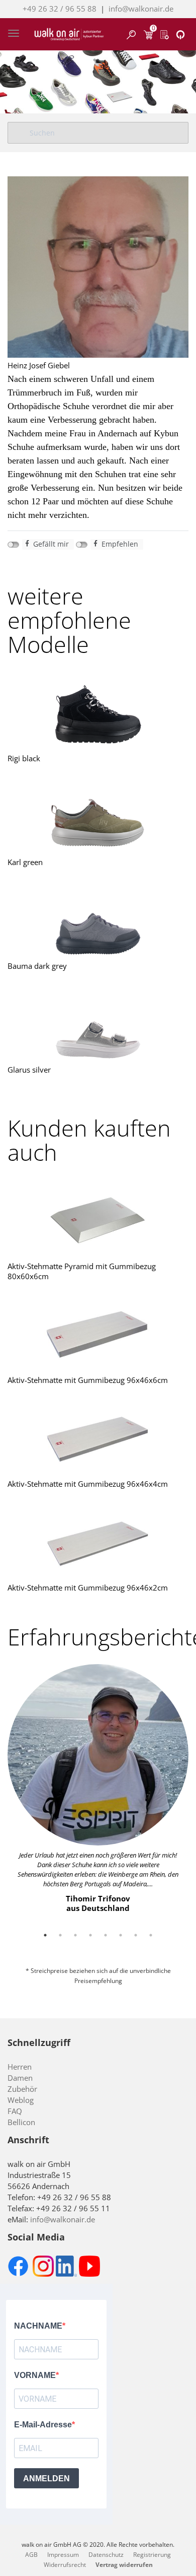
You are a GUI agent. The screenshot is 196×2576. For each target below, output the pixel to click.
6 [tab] (121, 1935)
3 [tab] (75, 1935)
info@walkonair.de (141, 9)
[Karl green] (98, 817)
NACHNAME (38, 2326)
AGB (31, 2555)
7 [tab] (136, 1935)
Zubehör (22, 2089)
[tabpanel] (98, 1789)
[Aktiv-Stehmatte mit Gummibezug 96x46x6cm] (98, 1335)
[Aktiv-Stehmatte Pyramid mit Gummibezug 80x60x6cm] (98, 1221)
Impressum (63, 2555)
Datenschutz (106, 2555)
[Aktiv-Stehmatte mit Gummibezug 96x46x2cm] (98, 1542)
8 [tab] (151, 1935)
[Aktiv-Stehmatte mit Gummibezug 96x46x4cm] (98, 1438)
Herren (20, 2067)
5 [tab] (106, 1935)
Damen (20, 2078)
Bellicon (21, 2122)
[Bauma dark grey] (98, 920)
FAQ (15, 2111)
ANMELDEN (46, 2479)
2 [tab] (60, 1935)
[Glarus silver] (98, 1024)
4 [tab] (90, 1935)
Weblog (21, 2100)
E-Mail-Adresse (43, 2425)
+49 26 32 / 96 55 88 (60, 9)
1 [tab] (45, 1935)
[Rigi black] (98, 713)
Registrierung (152, 2555)
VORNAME (35, 2375)
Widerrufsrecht (65, 2565)
